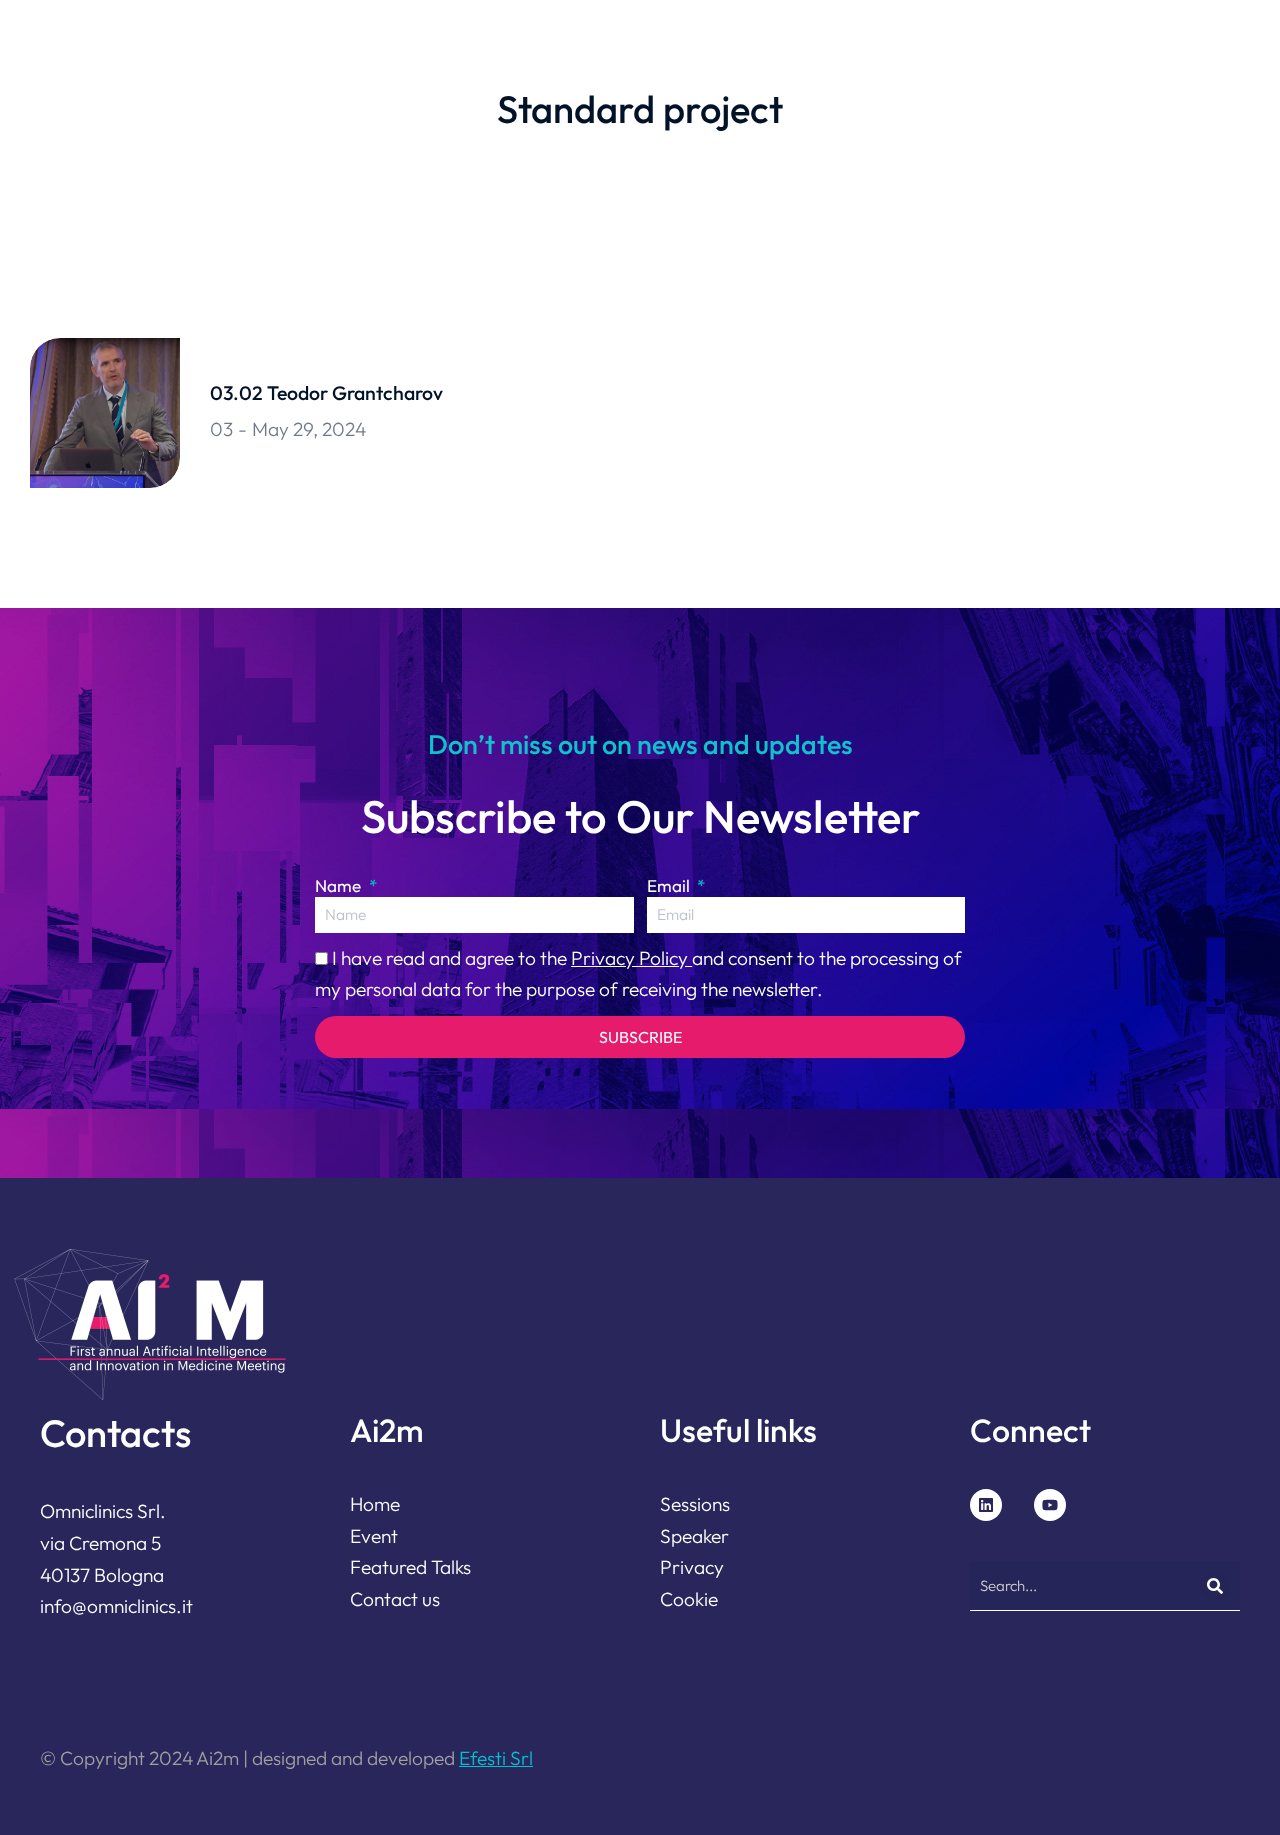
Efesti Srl (496, 1758)
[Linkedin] (986, 1505)
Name (340, 885)
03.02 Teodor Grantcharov (326, 392)
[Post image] (105, 413)
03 (221, 429)
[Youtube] (1050, 1505)
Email (670, 885)
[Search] (1215, 1586)
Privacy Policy (631, 958)
